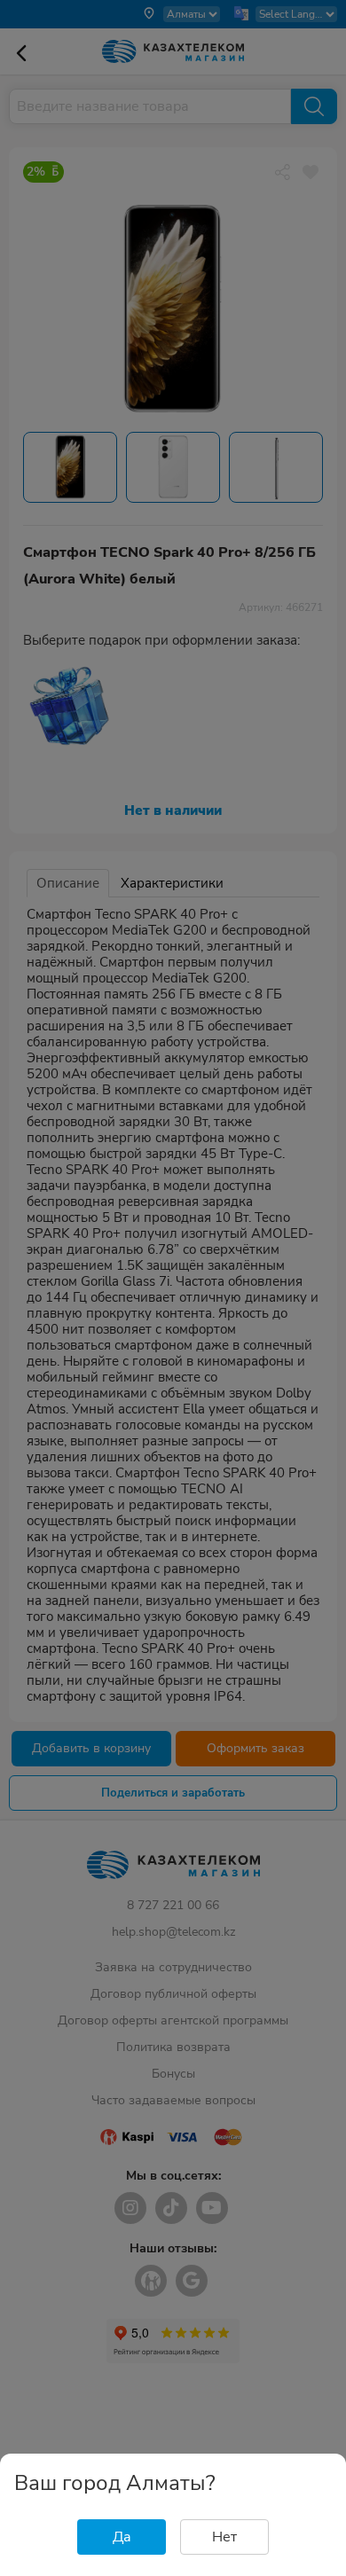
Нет (224, 2537)
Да (122, 2537)
